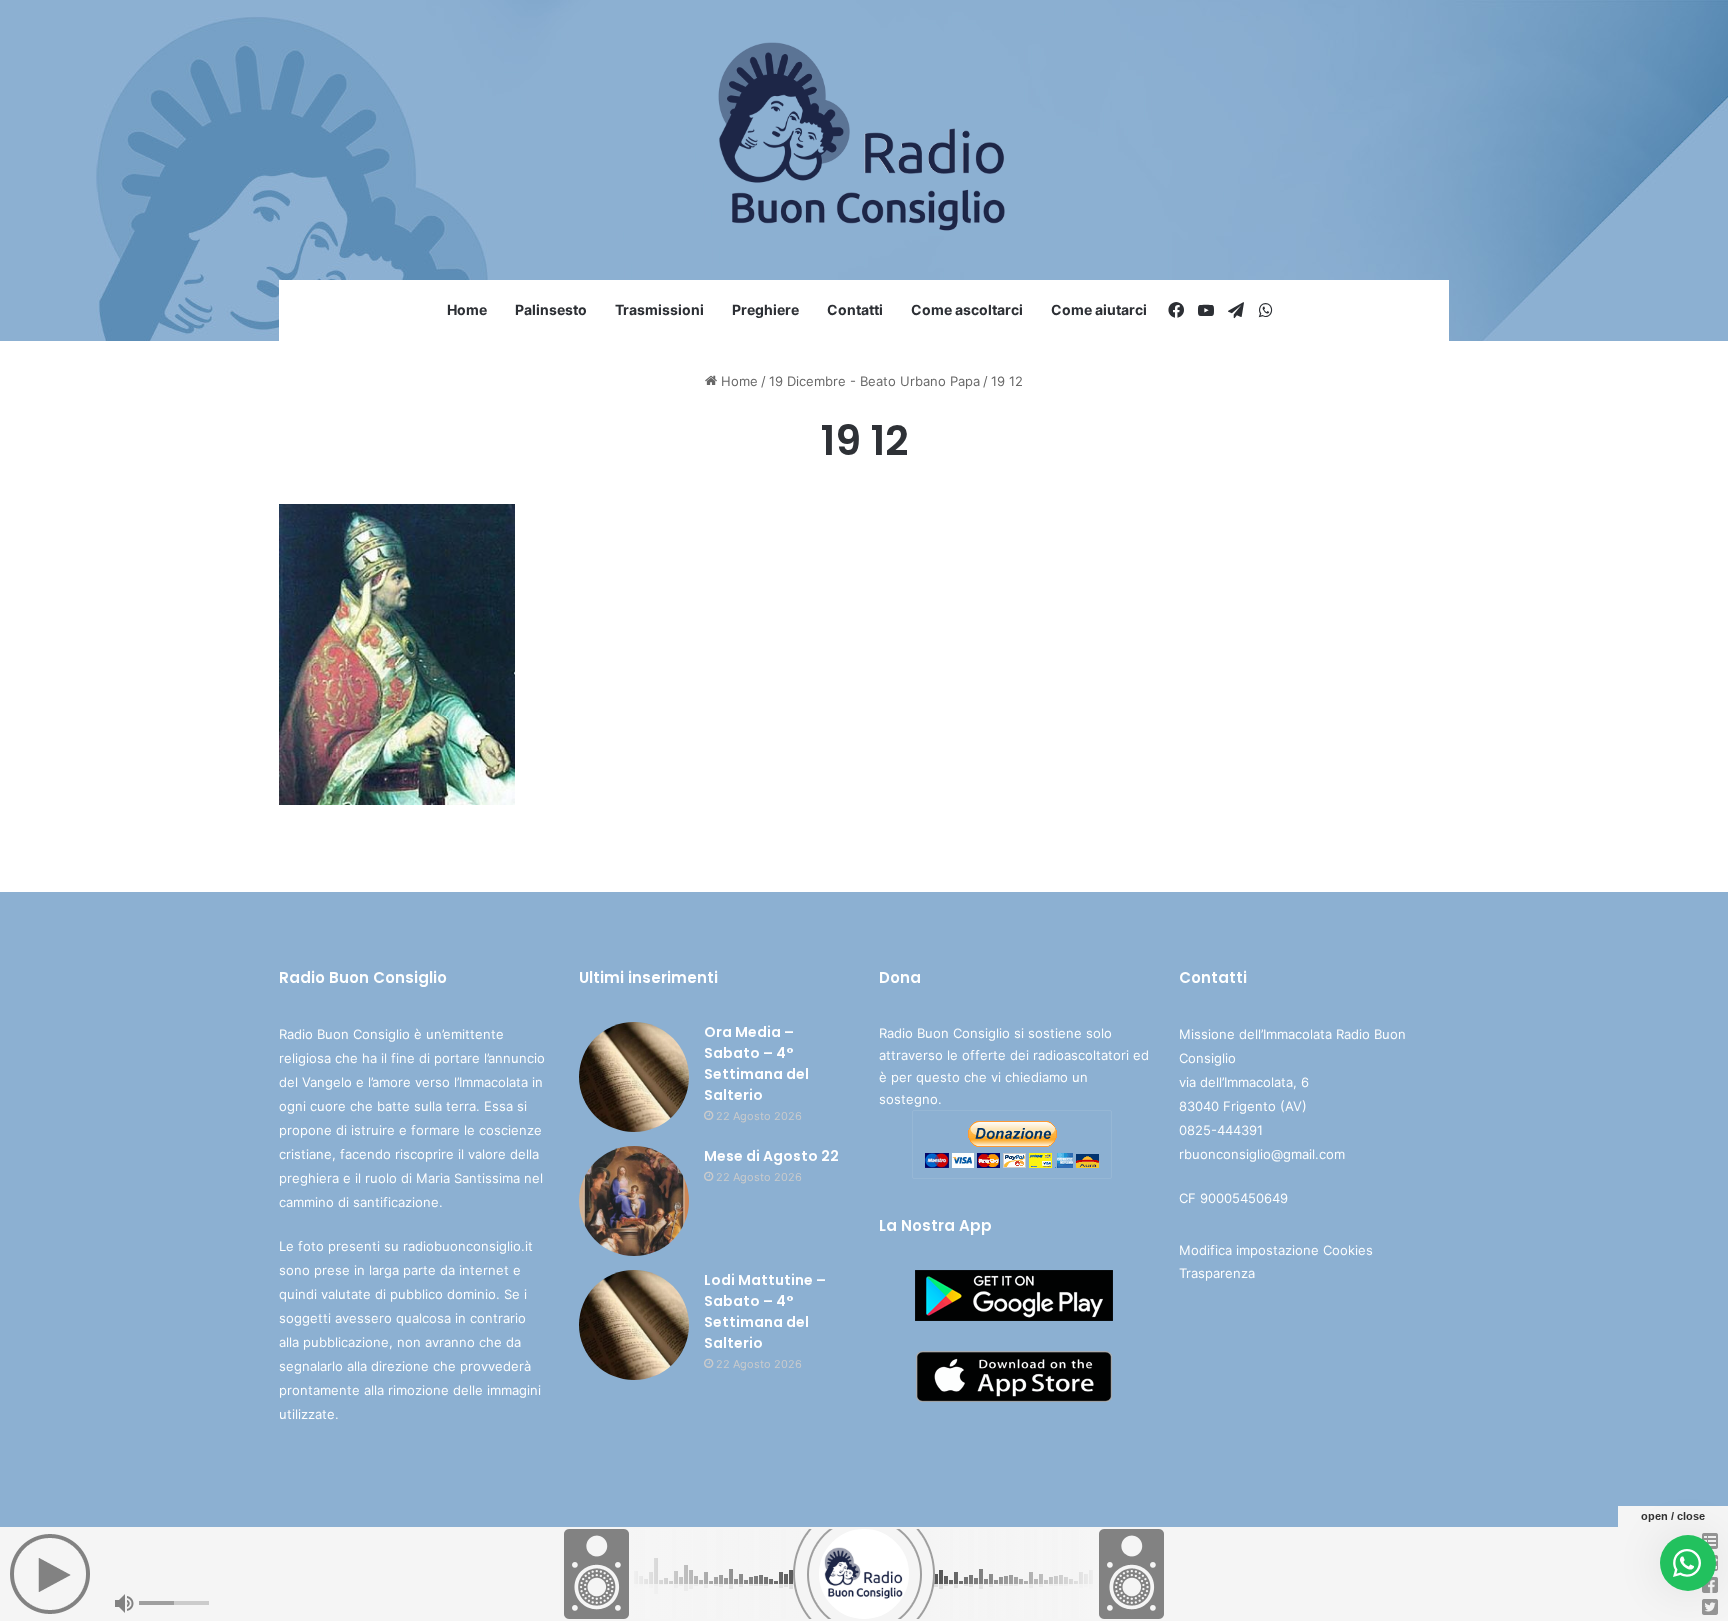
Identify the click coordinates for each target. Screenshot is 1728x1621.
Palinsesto (551, 309)
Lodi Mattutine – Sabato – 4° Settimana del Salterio (765, 1311)
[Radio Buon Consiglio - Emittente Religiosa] (864, 140)
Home (467, 309)
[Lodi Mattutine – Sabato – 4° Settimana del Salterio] (634, 1325)
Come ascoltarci (967, 309)
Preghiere (765, 309)
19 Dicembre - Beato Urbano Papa (874, 381)
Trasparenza (1217, 1273)
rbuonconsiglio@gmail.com (1262, 1154)
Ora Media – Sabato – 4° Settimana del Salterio (756, 1063)
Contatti (855, 309)
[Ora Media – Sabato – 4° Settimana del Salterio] (634, 1077)
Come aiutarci (1099, 309)
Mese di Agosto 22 (771, 1156)
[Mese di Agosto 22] (634, 1201)
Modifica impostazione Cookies (1276, 1250)
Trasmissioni (659, 309)
